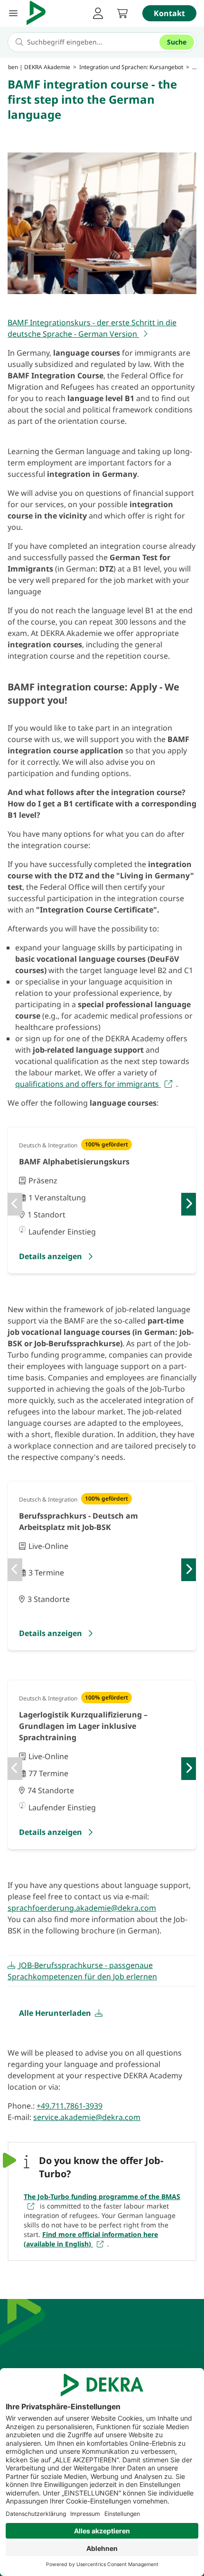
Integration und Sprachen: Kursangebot (131, 67)
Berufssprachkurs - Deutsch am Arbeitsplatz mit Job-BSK (79, 1521)
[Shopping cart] (122, 13)
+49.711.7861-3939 (70, 2106)
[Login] (98, 13)
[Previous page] (15, 1204)
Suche (177, 42)
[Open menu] (13, 13)
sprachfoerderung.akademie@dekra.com (82, 1908)
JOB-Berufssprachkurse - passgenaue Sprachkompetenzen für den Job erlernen (82, 1971)
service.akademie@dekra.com (87, 2117)
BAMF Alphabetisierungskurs (74, 1162)
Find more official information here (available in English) (91, 2239)
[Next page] (189, 1204)
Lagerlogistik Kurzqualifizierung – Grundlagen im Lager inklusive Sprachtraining (83, 1726)
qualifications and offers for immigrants (88, 1084)
